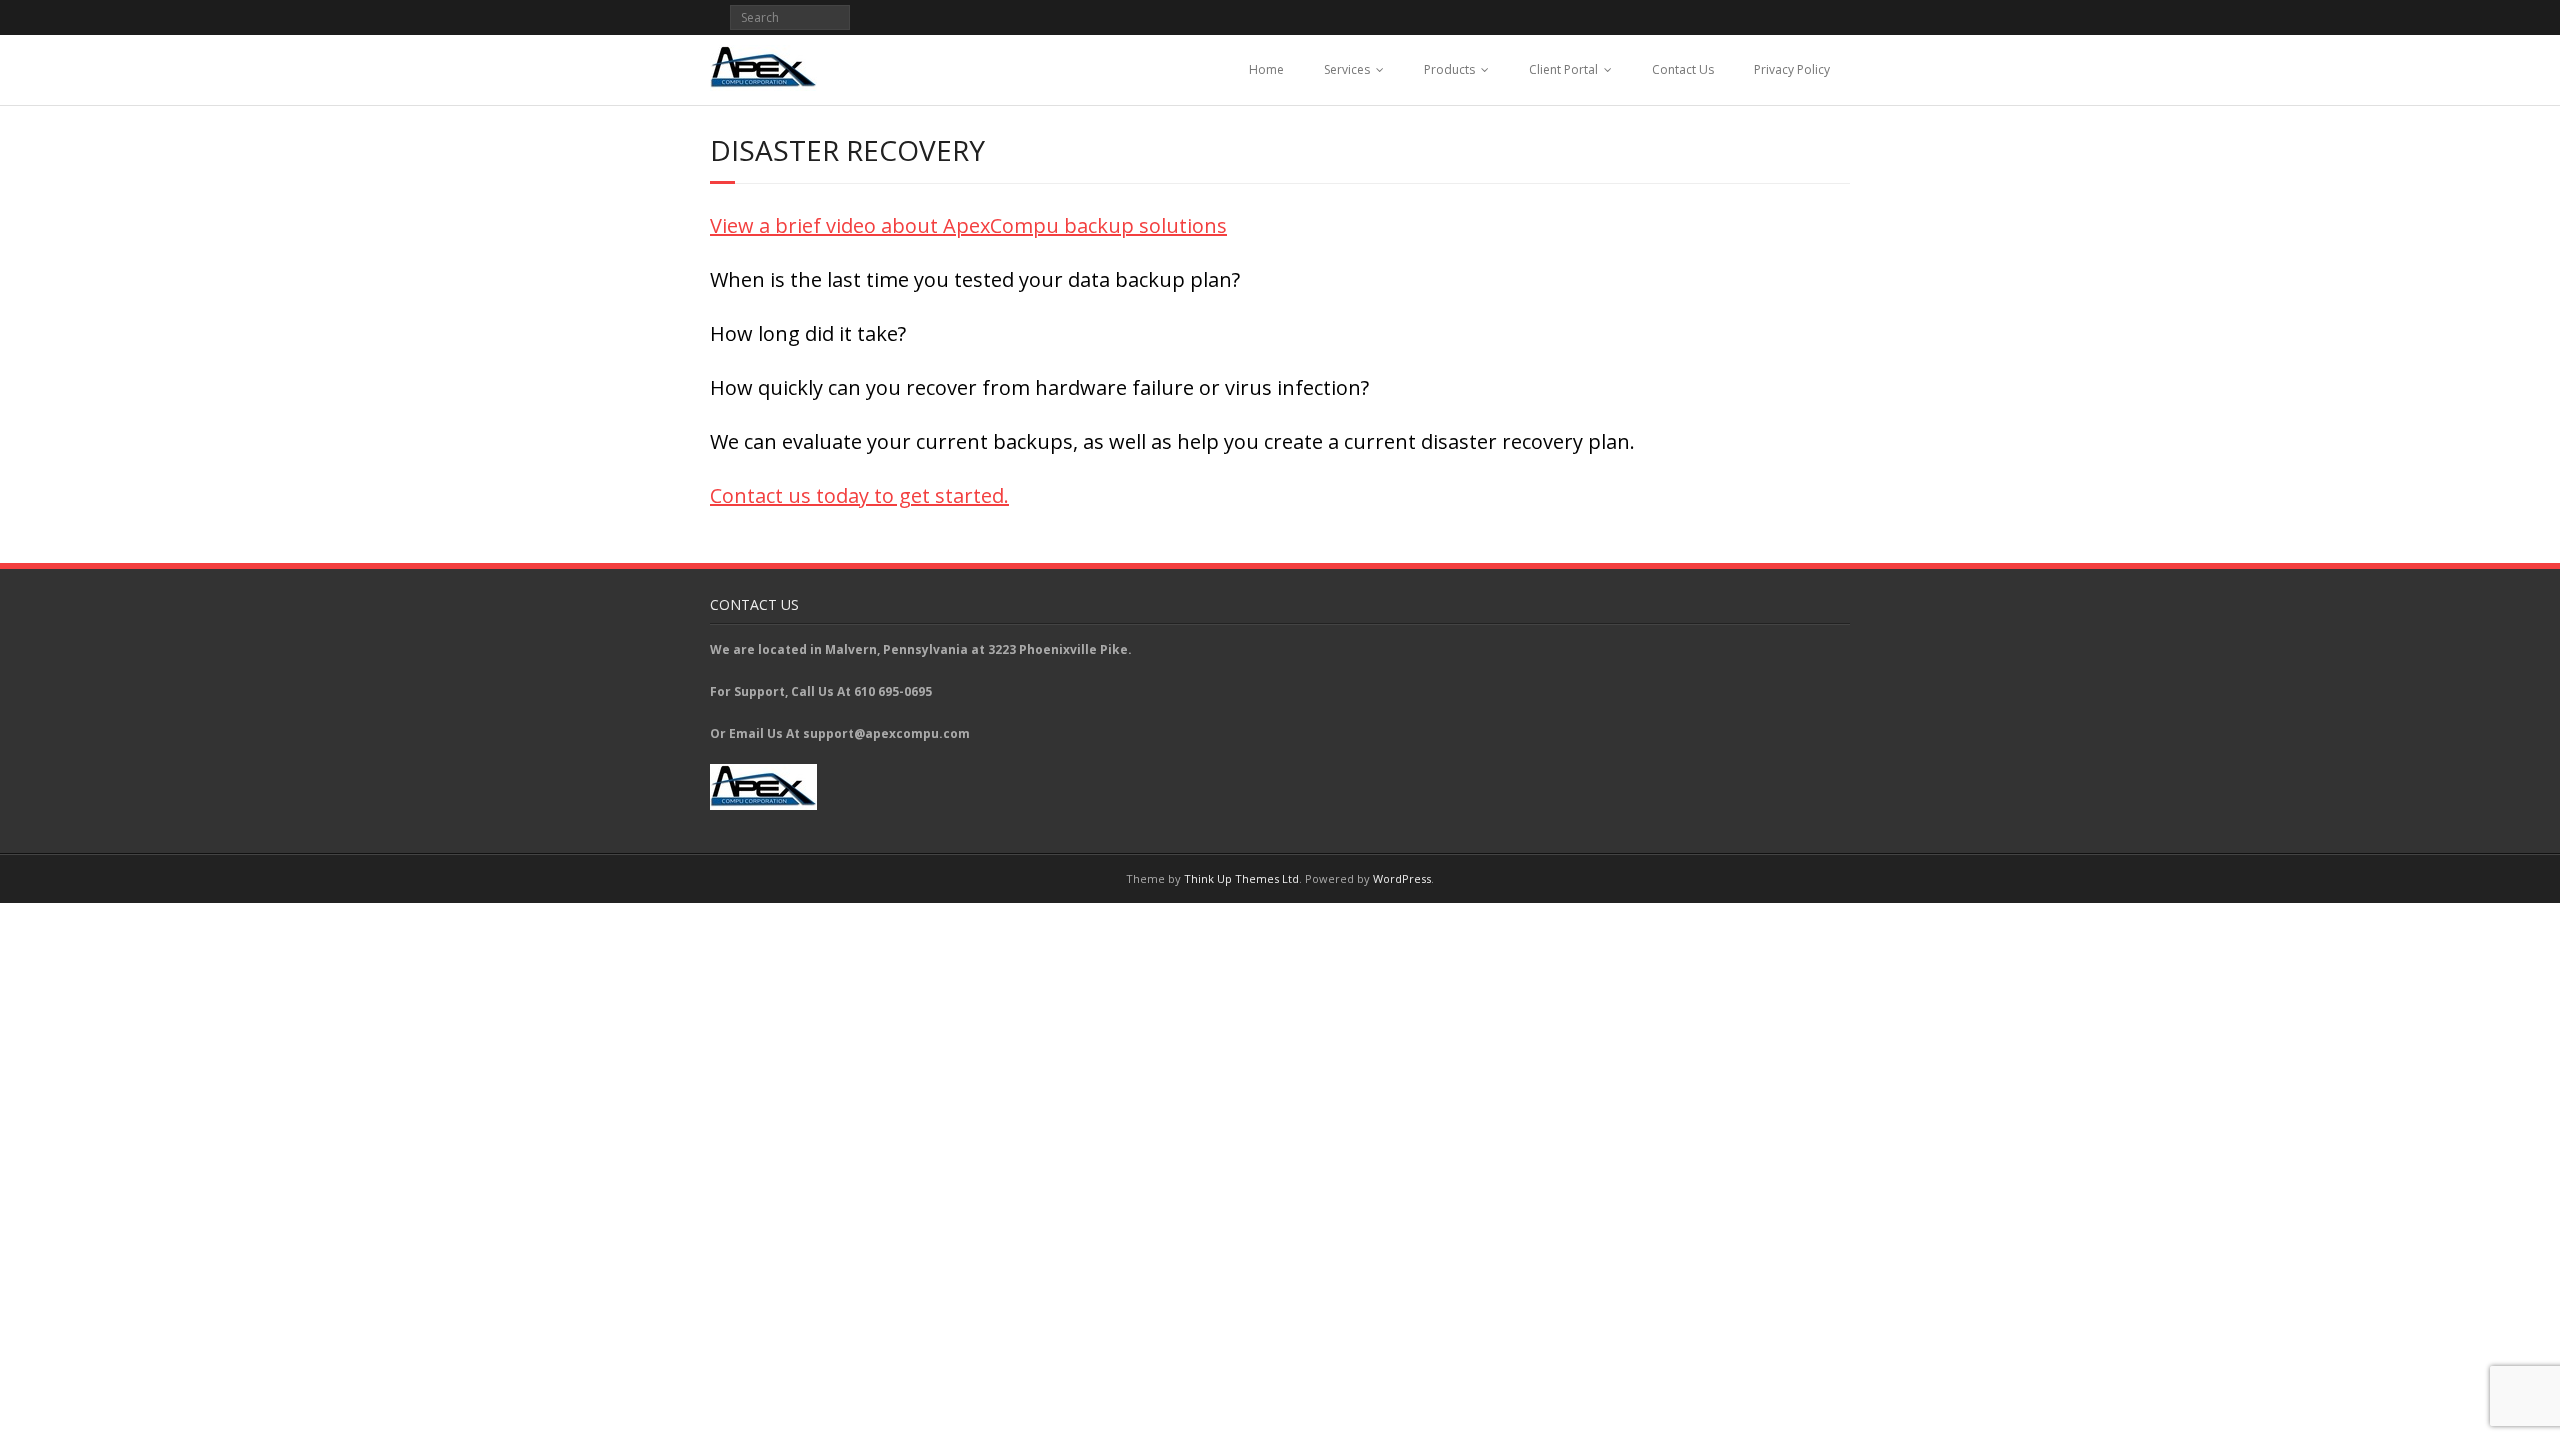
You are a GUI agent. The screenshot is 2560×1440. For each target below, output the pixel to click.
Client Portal (1563, 69)
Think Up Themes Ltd (1241, 878)
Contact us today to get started (857, 495)
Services (1347, 69)
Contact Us (1683, 69)
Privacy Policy (1792, 69)
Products (1449, 69)
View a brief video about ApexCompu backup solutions (968, 225)
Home (1266, 69)
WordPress (1402, 878)
